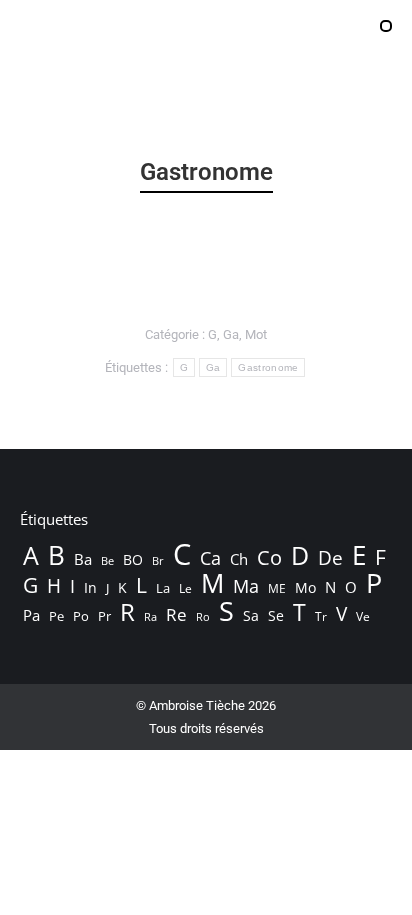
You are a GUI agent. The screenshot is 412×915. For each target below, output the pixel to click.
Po (81, 616)
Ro (203, 616)
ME (277, 588)
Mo (305, 587)
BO (133, 559)
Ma (246, 586)
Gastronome (268, 367)
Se (276, 615)
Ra (150, 616)
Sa (251, 615)
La (163, 588)
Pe (56, 616)
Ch (239, 559)
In (90, 587)
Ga (231, 334)
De (330, 558)
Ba (83, 559)
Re (176, 615)
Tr (321, 616)
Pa (31, 615)
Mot (256, 334)
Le (185, 588)
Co (269, 557)
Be (107, 560)
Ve (363, 616)
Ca (210, 558)
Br (158, 561)
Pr (104, 616)
